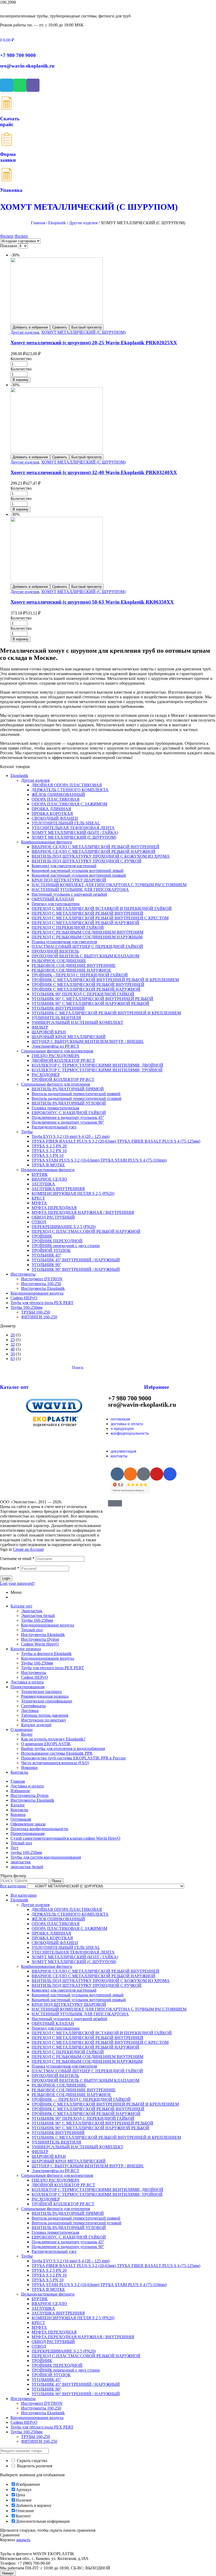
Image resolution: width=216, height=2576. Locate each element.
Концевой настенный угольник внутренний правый (79, 875)
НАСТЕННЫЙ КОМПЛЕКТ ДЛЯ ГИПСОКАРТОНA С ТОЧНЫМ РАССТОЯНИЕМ (109, 885)
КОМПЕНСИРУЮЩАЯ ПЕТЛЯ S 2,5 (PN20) (73, 1193)
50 (13, 1354)
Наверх (8, 2573)
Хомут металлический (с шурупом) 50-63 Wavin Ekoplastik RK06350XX (92, 602)
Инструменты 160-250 (41, 1284)
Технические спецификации (47, 1701)
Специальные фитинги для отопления (55, 1084)
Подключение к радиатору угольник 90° (68, 1122)
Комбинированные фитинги (47, 842)
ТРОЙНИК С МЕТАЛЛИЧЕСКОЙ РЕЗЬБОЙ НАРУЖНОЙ (86, 989)
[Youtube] (157, 1474)
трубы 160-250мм (26, 1852)
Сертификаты (33, 1706)
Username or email (17, 1559)
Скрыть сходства (31, 2461)
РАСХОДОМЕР (46, 1075)
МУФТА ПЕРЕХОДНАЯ (54, 1208)
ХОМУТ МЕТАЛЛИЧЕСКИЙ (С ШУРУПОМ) (83, 332)
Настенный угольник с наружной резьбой (69, 894)
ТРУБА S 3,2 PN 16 (49, 1151)
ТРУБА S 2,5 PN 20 (49, 1146)
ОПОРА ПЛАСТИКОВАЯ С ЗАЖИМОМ (69, 804)
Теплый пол (32, 1630)
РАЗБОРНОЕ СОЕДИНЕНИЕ (59, 961)
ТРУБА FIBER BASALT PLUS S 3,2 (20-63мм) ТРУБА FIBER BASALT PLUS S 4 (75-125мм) (116, 1141)
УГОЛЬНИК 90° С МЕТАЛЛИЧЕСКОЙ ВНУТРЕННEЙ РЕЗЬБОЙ (92, 999)
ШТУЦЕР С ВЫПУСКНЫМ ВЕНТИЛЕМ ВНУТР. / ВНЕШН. (88, 1041)
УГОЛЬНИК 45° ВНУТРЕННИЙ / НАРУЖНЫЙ (76, 1260)
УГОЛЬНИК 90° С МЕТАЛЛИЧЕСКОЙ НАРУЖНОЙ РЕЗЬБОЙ (90, 1003)
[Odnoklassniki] (130, 1474)
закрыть (23, 2540)
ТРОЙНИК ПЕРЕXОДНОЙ (57, 1241)
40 (13, 1349)
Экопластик (32, 1611)
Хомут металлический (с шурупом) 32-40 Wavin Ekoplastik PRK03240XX (94, 472)
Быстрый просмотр (87, 327)
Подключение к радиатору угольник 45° (68, 1117)
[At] (144, 1474)
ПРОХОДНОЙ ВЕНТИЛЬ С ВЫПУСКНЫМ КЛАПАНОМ (85, 956)
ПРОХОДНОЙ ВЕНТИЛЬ (55, 951)
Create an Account (28, 1549)
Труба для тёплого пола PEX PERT (42, 1303)
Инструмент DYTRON (42, 1279)
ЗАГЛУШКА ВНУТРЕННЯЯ (58, 1189)
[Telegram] (7, 85)
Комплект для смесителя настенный (64, 866)
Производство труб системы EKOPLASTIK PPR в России (73, 1758)
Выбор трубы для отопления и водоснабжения (63, 1749)
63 (13, 1359)
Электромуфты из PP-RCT (55, 1046)
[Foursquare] (170, 1474)
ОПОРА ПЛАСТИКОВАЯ (56, 799)
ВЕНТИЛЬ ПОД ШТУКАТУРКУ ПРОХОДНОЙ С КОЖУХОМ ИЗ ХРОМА (101, 856)
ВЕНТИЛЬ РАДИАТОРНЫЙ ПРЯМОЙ (68, 1089)
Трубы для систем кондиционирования (46, 1857)
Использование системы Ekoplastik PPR (57, 1753)
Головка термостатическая (55, 1108)
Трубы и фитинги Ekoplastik (46, 1654)
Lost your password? (17, 1583)
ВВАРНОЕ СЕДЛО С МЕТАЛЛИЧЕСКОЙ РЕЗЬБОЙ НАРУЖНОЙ (94, 851)
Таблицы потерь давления (45, 1715)
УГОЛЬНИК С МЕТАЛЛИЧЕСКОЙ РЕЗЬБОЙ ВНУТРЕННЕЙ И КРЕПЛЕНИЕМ (106, 1013)
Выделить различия (34, 2466)
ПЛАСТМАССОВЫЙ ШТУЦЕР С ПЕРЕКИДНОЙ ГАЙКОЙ (87, 946)
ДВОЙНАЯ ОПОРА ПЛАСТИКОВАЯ (67, 785)
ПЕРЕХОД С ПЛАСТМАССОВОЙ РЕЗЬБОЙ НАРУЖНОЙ (86, 1231)
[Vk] (117, 1474)
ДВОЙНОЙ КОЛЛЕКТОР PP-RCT (63, 1060)
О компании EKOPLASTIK (46, 1744)
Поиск (57, 1881)
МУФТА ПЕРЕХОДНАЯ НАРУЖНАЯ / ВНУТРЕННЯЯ (83, 1212)
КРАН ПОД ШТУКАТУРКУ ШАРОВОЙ (69, 880)
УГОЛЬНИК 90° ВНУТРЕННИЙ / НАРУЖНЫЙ (76, 1269)
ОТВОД (39, 1222)
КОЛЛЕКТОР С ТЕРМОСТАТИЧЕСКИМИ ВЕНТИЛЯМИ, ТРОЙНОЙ (97, 1070)
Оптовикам (21, 1819)
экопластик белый (27, 1867)
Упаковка (11, 190)
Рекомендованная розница (45, 1696)
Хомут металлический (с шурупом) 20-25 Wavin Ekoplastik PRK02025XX (94, 343)
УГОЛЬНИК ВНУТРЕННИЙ (58, 1008)
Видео (27, 1734)
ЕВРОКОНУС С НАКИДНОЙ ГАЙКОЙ (69, 1113)
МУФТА (39, 1203)
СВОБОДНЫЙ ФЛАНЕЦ (55, 818)
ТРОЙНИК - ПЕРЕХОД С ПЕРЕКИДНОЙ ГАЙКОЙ (80, 975)
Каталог (18, 1805)
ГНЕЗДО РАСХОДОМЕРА (56, 1056)
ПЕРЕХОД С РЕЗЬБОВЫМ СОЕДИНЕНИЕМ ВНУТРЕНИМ (87, 932)
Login (6, 1578)
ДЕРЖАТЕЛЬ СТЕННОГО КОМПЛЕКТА (70, 790)
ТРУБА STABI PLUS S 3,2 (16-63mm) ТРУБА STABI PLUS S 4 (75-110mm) (99, 1160)
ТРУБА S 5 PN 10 (48, 1155)
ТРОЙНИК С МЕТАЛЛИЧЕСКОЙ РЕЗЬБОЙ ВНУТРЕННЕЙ (88, 984)
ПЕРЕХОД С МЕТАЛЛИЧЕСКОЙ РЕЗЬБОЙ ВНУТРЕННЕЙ (87, 913)
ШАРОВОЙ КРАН (49, 1032)
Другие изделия (83, 223)
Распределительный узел (54, 1127)
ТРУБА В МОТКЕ (48, 1165)
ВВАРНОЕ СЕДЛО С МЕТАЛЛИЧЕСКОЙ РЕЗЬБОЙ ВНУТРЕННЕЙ (95, 847)
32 (13, 1344)
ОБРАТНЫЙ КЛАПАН (53, 899)
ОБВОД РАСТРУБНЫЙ (53, 1217)
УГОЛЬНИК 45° (46, 1255)
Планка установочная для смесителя (64, 942)
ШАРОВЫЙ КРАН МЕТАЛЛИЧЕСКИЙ (69, 1037)
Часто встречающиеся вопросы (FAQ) (55, 1763)
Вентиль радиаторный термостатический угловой (77, 1098)
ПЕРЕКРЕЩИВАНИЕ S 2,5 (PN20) (64, 1227)
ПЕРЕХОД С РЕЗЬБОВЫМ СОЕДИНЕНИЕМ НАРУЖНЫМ (87, 937)
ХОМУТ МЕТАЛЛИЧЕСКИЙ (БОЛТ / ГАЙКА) (75, 833)
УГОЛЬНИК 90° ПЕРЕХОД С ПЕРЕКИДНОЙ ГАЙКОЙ (83, 994)
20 (13, 1335)
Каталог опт (14, 1387)
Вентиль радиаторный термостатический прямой (76, 1094)
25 (13, 1340)
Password (10, 1568)
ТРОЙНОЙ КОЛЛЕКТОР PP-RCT (63, 1079)
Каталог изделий (36, 1725)
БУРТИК (40, 1174)
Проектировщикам (28, 1687)
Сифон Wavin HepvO (40, 1644)
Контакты (19, 1772)
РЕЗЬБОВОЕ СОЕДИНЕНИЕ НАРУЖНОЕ (71, 970)
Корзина (18, 1814)
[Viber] (33, 85)
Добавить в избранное (30, 327)
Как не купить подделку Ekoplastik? (53, 1739)
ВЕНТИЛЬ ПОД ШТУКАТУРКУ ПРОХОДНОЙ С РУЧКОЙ (87, 861)
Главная (38, 223)
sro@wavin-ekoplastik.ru (27, 66)
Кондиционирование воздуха (37, 1293)
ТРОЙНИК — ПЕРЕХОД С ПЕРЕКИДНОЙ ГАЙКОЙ (81, 2099)
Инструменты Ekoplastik (43, 1288)
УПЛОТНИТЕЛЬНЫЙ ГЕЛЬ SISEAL (66, 823)
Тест (14, 1848)
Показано (9, 246)
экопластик (21, 1862)
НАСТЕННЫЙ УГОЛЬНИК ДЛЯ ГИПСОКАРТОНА (80, 889)
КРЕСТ (38, 1198)
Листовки (30, 1711)
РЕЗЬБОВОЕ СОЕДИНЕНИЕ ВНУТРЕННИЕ (74, 965)
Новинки (29, 1768)
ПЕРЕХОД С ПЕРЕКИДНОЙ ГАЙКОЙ (68, 927)
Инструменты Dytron (40, 1639)
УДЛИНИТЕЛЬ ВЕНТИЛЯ (56, 1018)
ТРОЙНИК (42, 1236)
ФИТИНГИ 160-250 (39, 1317)
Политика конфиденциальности (39, 1829)
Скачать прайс (10, 121)
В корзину (21, 380)
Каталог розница (26, 1649)
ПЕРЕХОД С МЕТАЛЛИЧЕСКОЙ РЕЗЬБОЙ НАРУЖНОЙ (85, 923)
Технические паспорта (41, 1692)
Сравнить (60, 327)
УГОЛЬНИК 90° (46, 1265)
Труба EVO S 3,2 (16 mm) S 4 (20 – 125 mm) (71, 1136)
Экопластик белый (38, 1616)
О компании (22, 1730)
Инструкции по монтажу (44, 1720)
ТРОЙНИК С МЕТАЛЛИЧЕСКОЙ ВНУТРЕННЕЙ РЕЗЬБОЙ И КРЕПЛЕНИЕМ (105, 980)
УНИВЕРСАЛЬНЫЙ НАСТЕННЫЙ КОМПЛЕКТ (77, 1022)
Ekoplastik (57, 223)
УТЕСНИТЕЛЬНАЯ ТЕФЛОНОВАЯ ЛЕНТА (73, 828)
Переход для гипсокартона (56, 904)
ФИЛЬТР (40, 1027)
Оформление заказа (28, 1824)
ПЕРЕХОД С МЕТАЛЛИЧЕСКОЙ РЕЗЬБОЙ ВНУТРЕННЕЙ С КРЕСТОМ (100, 918)
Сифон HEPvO (24, 1298)
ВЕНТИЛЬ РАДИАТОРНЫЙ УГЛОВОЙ (69, 1103)
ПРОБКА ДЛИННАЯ (51, 809)
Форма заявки (8, 157)
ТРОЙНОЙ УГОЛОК (51, 1250)
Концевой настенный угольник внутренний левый (78, 870)
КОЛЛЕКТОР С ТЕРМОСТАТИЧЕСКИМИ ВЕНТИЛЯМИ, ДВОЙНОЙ (97, 1065)
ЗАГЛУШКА (43, 1184)
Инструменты (23, 1274)
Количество (21, 359)
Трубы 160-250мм (26, 1307)
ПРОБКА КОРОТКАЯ (52, 814)
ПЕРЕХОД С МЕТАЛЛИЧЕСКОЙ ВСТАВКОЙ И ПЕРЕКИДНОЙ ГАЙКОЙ (102, 908)
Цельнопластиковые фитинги (48, 1170)
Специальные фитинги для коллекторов (57, 1051)
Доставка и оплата (27, 1682)
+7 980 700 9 (18, 55)
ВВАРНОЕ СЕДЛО (49, 1179)
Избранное (156, 1387)
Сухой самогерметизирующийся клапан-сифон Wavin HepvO (65, 1838)
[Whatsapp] (20, 85)
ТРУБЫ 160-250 (36, 1312)
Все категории (24, 1895)
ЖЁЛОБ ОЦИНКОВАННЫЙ (58, 795)
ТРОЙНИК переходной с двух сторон (66, 1246)
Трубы (27, 1132)
